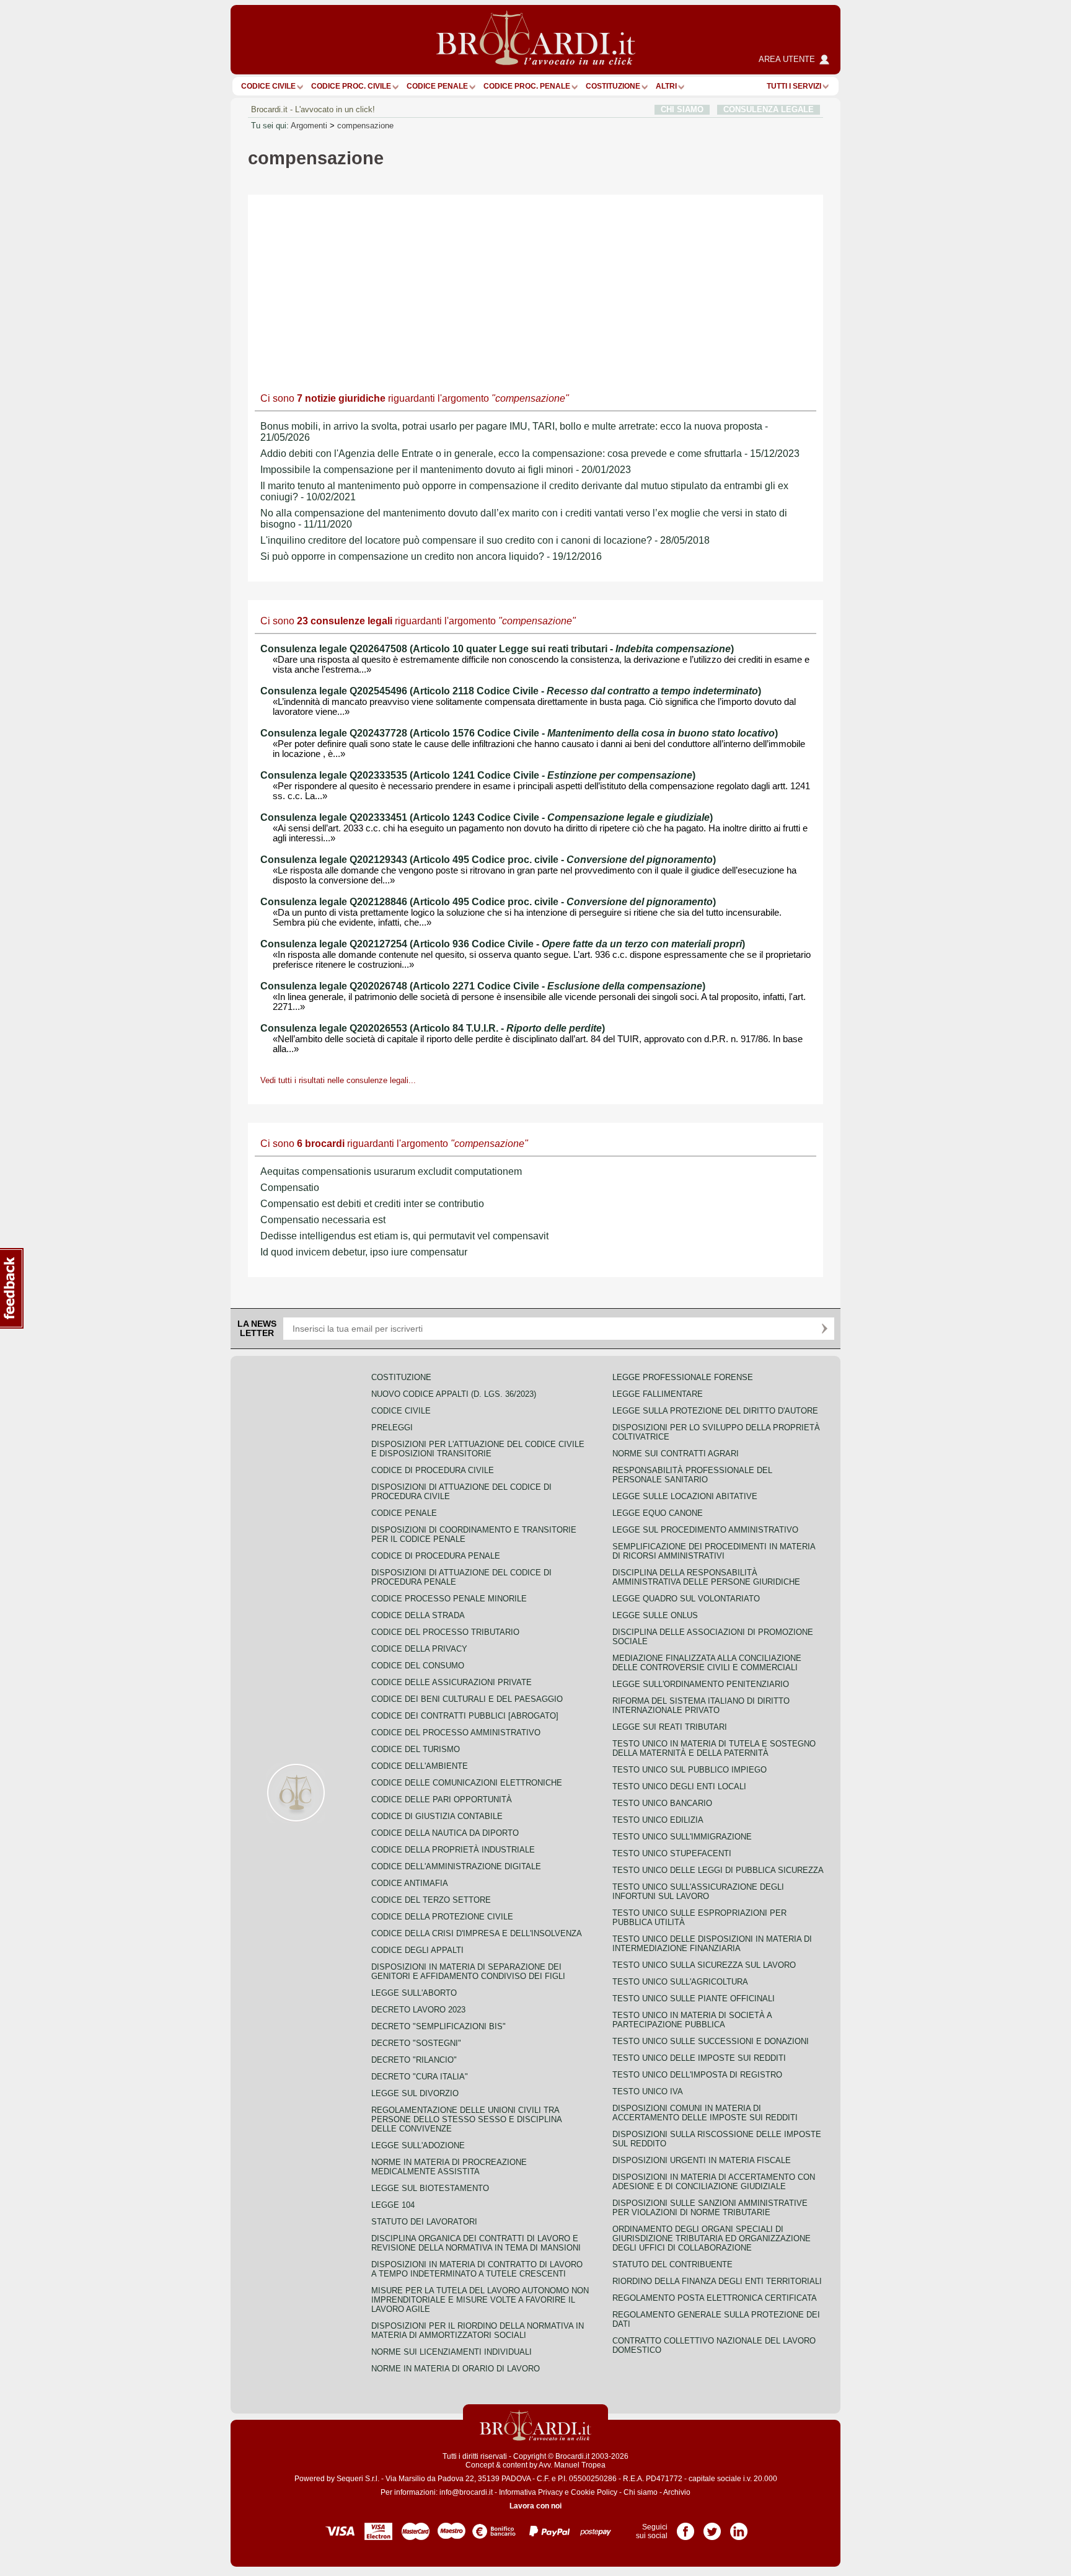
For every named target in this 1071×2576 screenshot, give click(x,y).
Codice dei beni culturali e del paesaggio (467, 1699)
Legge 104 (393, 2205)
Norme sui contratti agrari (676, 1454)
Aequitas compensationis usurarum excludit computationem (391, 1171)
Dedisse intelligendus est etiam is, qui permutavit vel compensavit (404, 1236)
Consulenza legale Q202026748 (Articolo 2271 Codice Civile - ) (483, 986)
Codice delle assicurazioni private (452, 1682)
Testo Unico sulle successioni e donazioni (711, 2041)
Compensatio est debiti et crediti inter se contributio (372, 1204)
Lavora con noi (535, 2506)
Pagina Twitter (712, 2527)
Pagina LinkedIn (739, 2527)
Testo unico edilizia (658, 1820)
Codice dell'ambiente (420, 1766)
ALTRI (666, 86)
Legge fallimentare (658, 1394)
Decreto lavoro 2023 (418, 2010)
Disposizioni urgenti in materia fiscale (702, 2160)
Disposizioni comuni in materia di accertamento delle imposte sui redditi (705, 2113)
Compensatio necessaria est (323, 1220)
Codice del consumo (418, 1666)
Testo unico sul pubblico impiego (690, 1770)
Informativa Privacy (531, 2492)
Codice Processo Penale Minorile (449, 1599)
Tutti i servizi (794, 86)
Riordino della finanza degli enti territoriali (717, 2281)
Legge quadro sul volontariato (686, 1599)
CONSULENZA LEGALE (769, 109)
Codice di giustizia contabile (437, 1816)
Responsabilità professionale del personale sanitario (692, 1475)
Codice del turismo (416, 1749)
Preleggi (392, 1427)
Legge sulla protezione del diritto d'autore (715, 1411)
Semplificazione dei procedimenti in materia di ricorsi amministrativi (714, 1551)
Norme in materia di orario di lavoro (456, 2369)
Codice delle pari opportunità (442, 1799)
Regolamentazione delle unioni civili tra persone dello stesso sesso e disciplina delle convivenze (466, 2119)
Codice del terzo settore (431, 1900)
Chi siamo (641, 2492)
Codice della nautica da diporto (445, 1833)
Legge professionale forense (683, 1377)
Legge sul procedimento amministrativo (705, 1530)
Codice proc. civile (351, 86)
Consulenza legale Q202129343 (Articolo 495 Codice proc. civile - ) (488, 860)
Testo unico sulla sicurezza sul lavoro (704, 1965)
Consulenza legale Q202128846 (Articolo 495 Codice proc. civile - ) (488, 902)
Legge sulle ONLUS (655, 1615)
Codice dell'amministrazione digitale (456, 1866)
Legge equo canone (658, 1513)
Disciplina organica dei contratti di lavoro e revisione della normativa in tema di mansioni (476, 2243)
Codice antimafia (410, 1883)
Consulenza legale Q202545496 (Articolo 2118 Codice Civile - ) (511, 691)
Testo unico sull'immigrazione (682, 1837)
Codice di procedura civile (433, 1470)
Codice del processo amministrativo (456, 1733)
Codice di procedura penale (436, 1556)
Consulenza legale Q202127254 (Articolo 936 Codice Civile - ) (503, 944)
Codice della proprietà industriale (453, 1850)
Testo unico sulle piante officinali (694, 1998)
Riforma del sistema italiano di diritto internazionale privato (701, 1706)
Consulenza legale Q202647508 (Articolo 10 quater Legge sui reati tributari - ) (497, 649)
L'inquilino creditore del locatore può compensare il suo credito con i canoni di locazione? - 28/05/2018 (485, 540)
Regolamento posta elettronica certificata (715, 2298)
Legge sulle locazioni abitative (685, 1496)
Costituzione (613, 86)
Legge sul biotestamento (430, 2188)
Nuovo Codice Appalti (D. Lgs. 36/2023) (454, 1394)
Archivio (677, 2492)
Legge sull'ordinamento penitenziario (701, 1684)
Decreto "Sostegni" (416, 2043)
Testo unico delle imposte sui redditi (699, 2058)
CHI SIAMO (682, 109)
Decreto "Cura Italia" (420, 2077)
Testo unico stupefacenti (672, 1853)
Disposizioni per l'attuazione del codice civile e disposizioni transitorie (478, 1449)
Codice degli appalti (417, 1950)
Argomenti (309, 126)
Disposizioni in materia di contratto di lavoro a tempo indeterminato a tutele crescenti (477, 2269)
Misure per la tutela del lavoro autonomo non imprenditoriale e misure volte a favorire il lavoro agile (480, 2300)
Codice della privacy (419, 1649)
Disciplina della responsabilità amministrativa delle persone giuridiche (706, 1577)
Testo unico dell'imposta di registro (697, 2075)
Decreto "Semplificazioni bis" (439, 2026)
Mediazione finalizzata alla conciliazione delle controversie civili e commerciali (707, 1663)
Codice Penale (437, 86)
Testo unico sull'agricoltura (680, 1982)
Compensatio (290, 1188)
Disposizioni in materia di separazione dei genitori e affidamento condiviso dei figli (468, 1972)
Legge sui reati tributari (670, 1727)
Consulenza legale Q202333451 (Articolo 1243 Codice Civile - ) (487, 817)
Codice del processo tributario (445, 1632)
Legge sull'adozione (418, 2145)
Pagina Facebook (685, 2527)
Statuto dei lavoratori (424, 2222)
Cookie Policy (594, 2492)
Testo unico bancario (662, 1803)
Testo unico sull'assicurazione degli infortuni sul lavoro (698, 1892)
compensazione (365, 126)
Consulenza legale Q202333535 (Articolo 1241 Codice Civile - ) (478, 775)
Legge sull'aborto (414, 1993)
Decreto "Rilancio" (414, 2060)
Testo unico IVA (648, 2091)
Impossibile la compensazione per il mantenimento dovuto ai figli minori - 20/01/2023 (446, 470)
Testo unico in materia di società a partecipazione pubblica (692, 2020)
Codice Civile (268, 86)
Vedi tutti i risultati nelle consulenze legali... (338, 1080)
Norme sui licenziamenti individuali (452, 2352)
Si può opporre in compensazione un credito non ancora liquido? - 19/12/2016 (431, 556)
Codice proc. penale (527, 86)
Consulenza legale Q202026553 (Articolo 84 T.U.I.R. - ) (433, 1028)
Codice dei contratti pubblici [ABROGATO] (465, 1716)
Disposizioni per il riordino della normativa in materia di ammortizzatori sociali (478, 2330)
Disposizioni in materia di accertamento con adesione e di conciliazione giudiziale (714, 2182)
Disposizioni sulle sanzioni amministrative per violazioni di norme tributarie (710, 2208)
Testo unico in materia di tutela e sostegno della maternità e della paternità (714, 1748)
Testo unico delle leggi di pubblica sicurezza (718, 1870)
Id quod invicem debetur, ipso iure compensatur (364, 1252)
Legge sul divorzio (415, 2093)
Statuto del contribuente (672, 2264)
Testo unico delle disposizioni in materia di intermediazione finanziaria (712, 1944)
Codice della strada (418, 1615)
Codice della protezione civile (442, 1917)
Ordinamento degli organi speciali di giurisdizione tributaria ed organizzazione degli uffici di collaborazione (712, 2238)
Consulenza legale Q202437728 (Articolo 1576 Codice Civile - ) (519, 733)
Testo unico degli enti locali (679, 1786)
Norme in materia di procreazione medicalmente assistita (449, 2167)
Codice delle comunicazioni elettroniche (467, 1783)
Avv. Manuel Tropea (572, 2465)
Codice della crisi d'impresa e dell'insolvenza (477, 1933)
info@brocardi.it (466, 2492)
